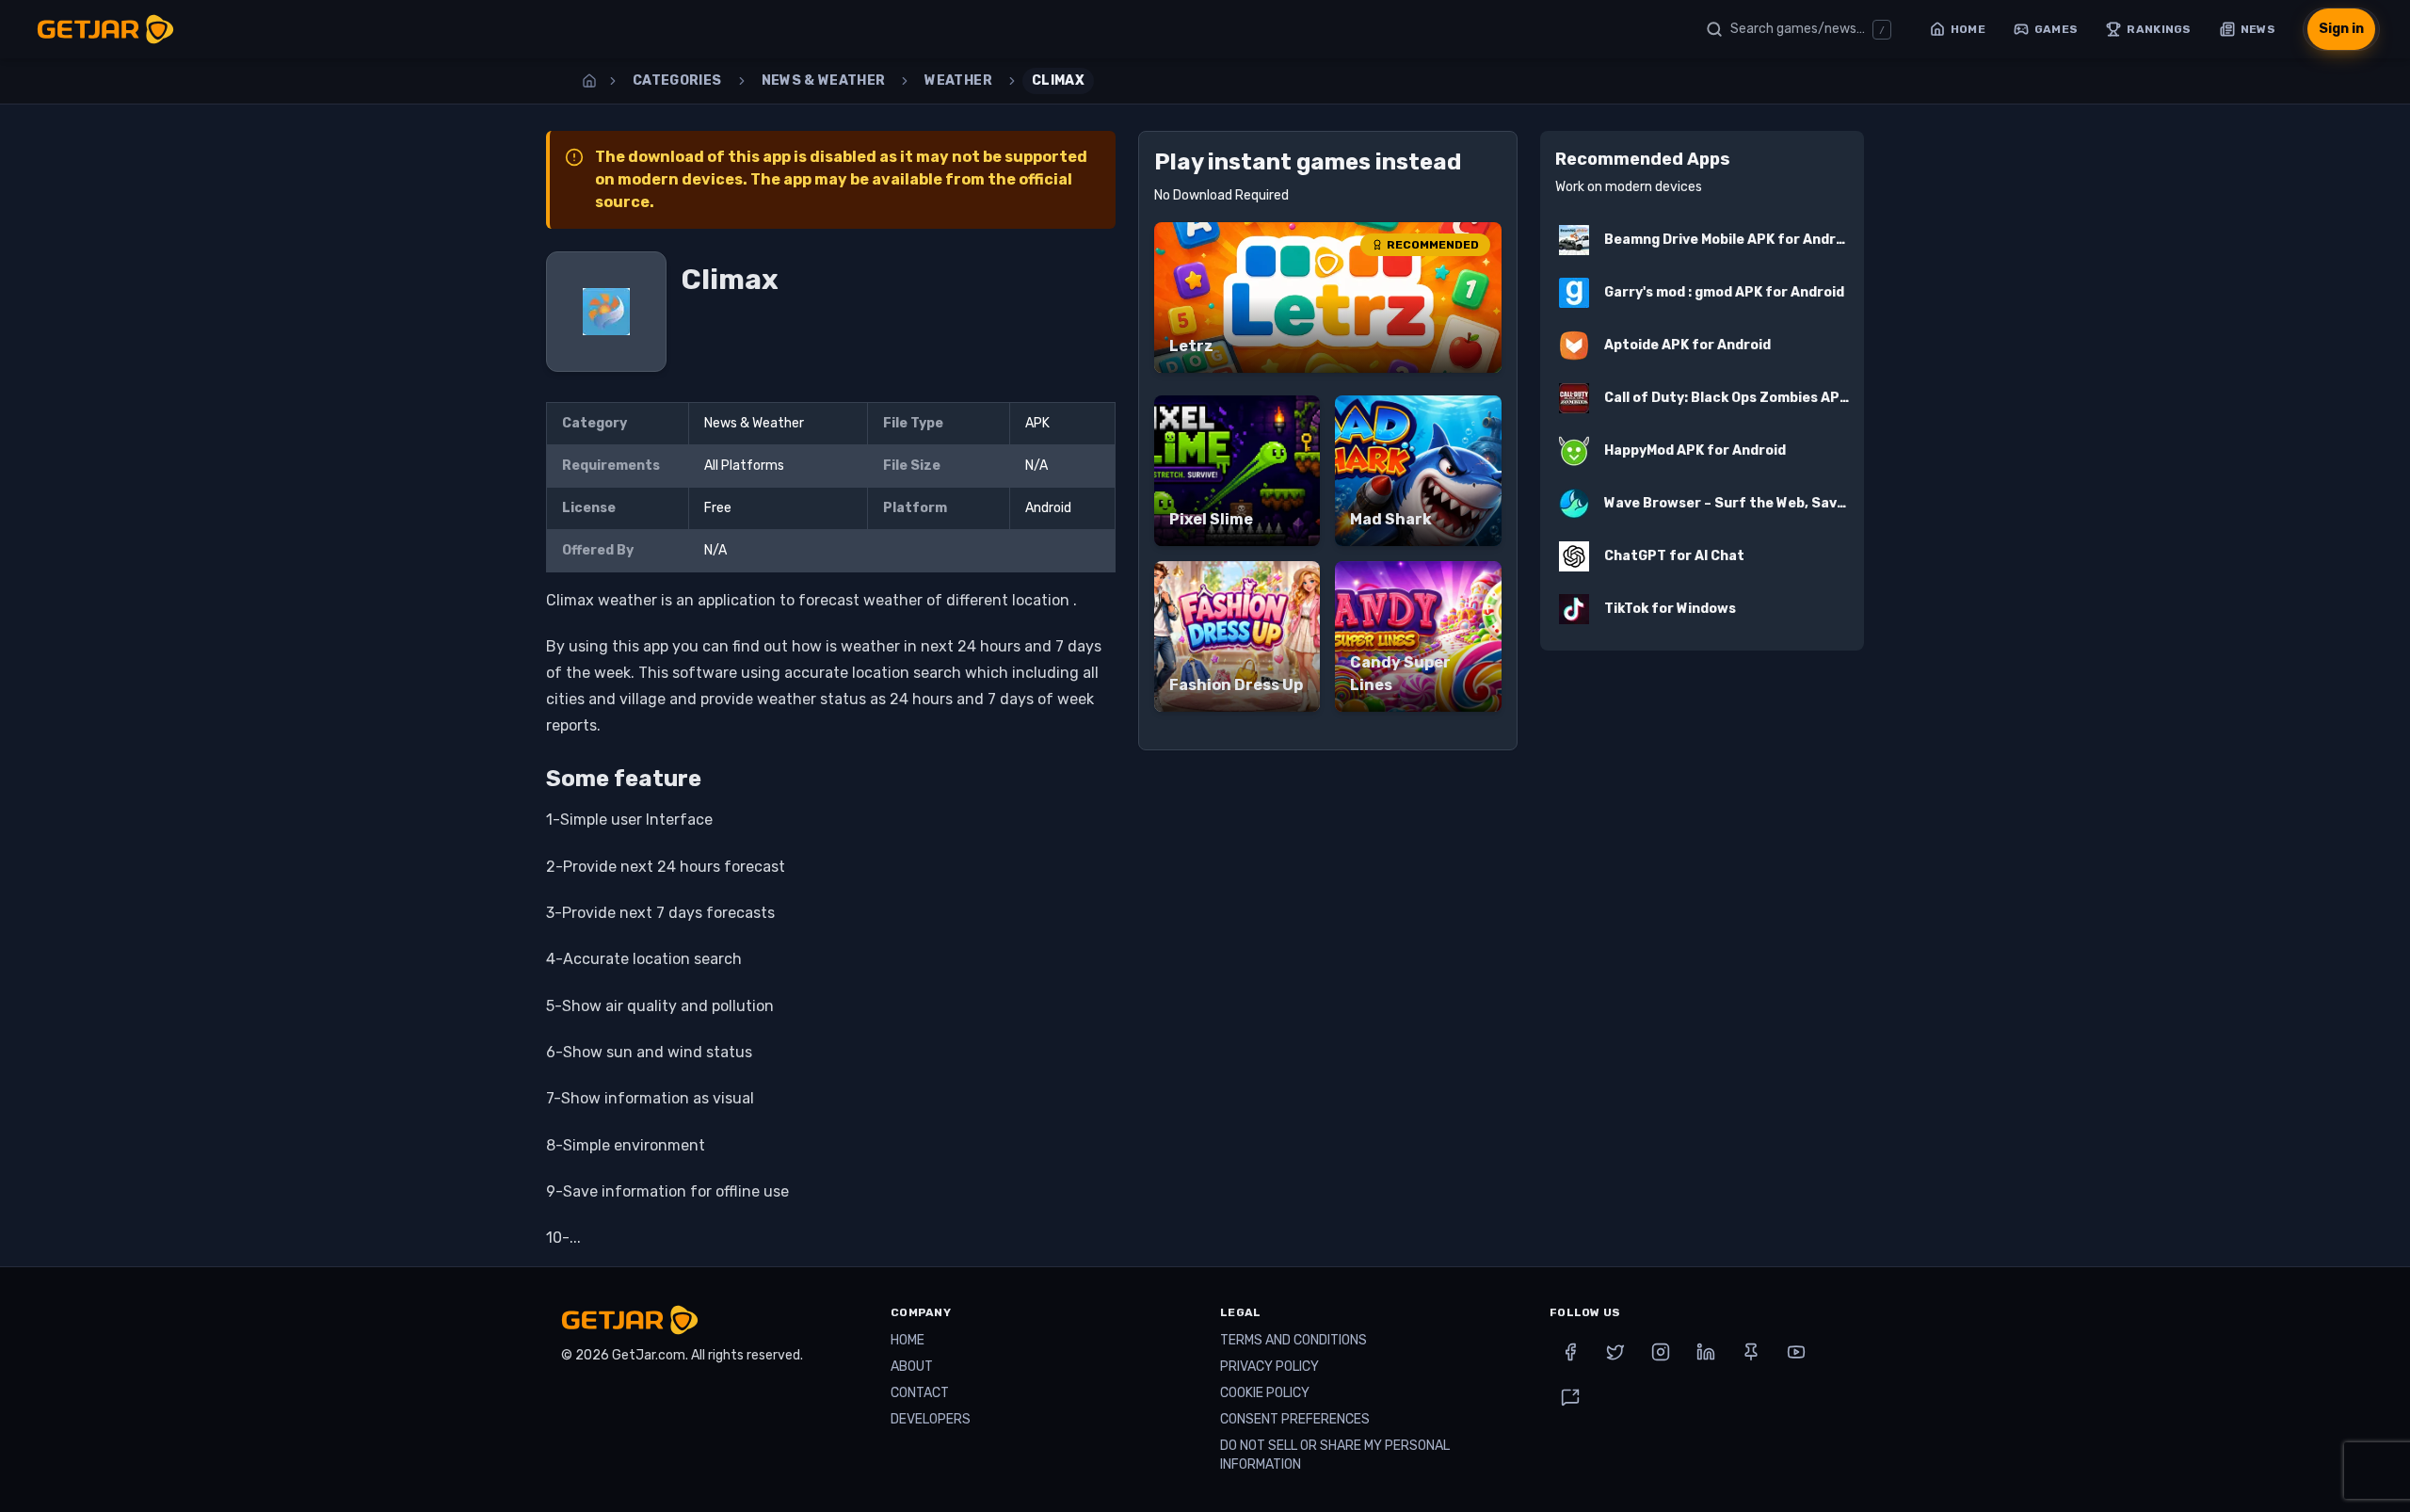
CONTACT (920, 1393)
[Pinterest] (1751, 1352)
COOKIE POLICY (1265, 1393)
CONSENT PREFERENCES (1295, 1419)
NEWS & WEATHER (824, 80)
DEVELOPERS (931, 1419)
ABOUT (912, 1367)
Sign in (2341, 29)
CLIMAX (1058, 80)
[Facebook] (1570, 1352)
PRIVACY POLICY (1269, 1367)
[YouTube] (1796, 1352)
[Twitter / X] (1615, 1352)
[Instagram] (1661, 1352)
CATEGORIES (677, 80)
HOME (908, 1340)
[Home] (589, 81)
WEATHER (958, 80)
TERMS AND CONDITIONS (1293, 1340)
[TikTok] (1570, 1397)
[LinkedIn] (1706, 1352)
